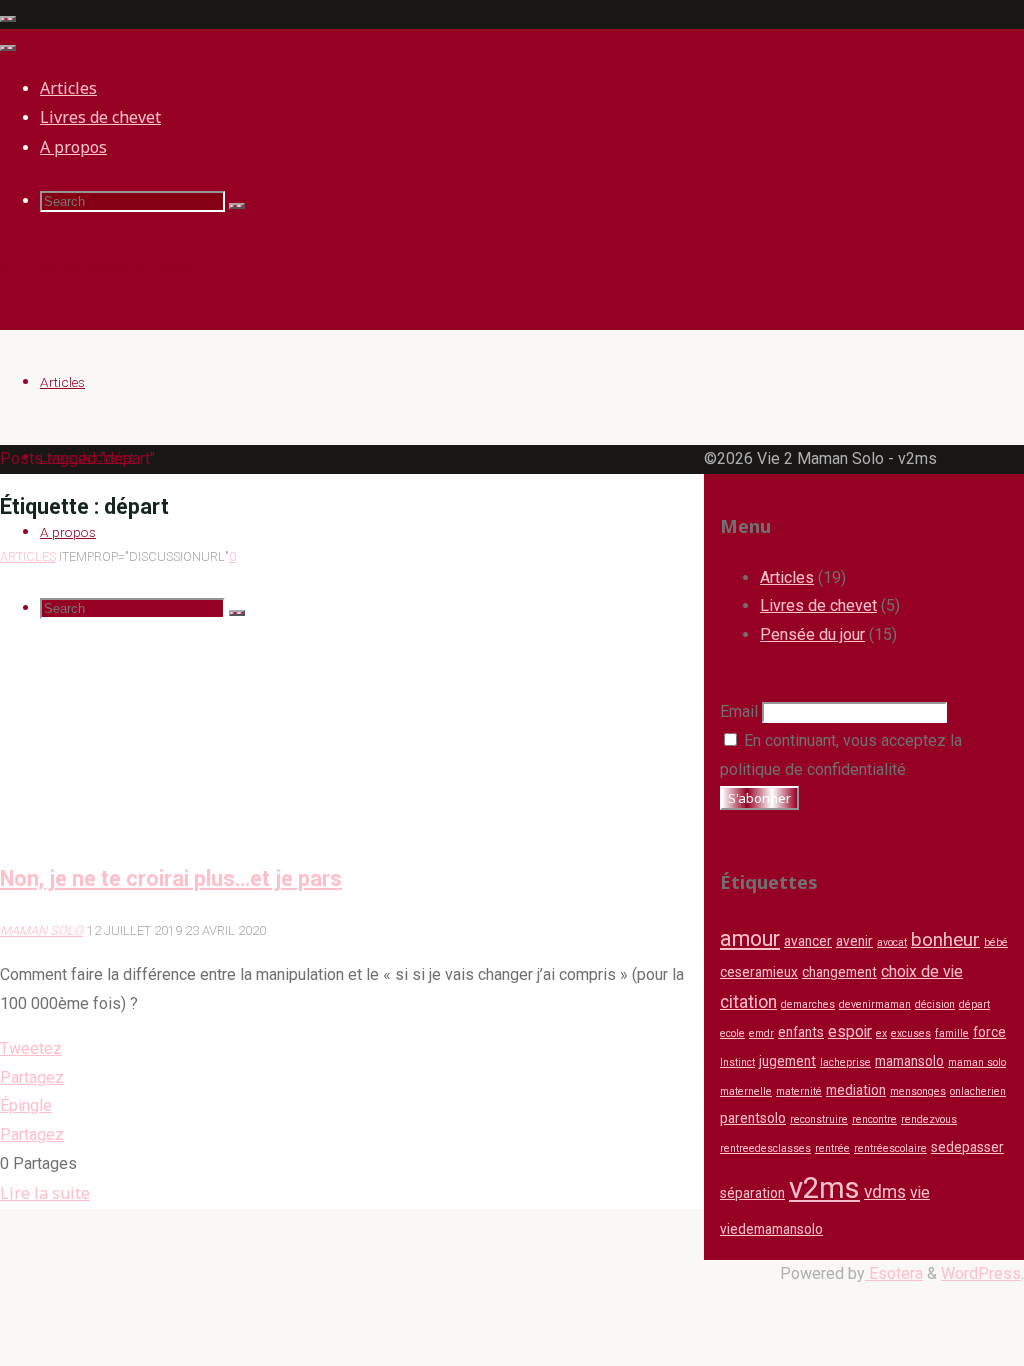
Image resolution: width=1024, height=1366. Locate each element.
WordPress (981, 1273)
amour (750, 938)
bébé (996, 942)
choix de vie (922, 971)
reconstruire (819, 1119)
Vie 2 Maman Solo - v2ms (98, 266)
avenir (854, 941)
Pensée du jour (812, 634)
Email (739, 711)
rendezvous (929, 1119)
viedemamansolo (771, 1229)
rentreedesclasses (765, 1148)
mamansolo (909, 1061)
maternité (799, 1091)
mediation (856, 1090)
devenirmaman (875, 1004)
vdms (885, 1192)
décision (935, 1004)
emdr (761, 1033)
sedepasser (967, 1147)
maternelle (746, 1091)
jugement (787, 1061)
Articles (28, 556)
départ (974, 1004)
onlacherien (978, 1091)
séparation (752, 1193)
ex (881, 1033)
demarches (808, 1004)
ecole (732, 1033)
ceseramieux (759, 972)
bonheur (945, 940)
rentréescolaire (890, 1148)
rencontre (874, 1119)
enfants (801, 1032)
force (989, 1032)
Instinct (737, 1062)
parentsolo (753, 1118)
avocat (892, 942)
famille (952, 1033)
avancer (808, 941)
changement (839, 972)
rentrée (832, 1148)
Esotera (894, 1273)
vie (920, 1192)
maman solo (977, 1062)
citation (748, 1002)
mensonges (918, 1091)
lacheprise (845, 1062)
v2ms (824, 1188)
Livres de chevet (818, 605)
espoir (850, 1031)
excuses (911, 1033)
